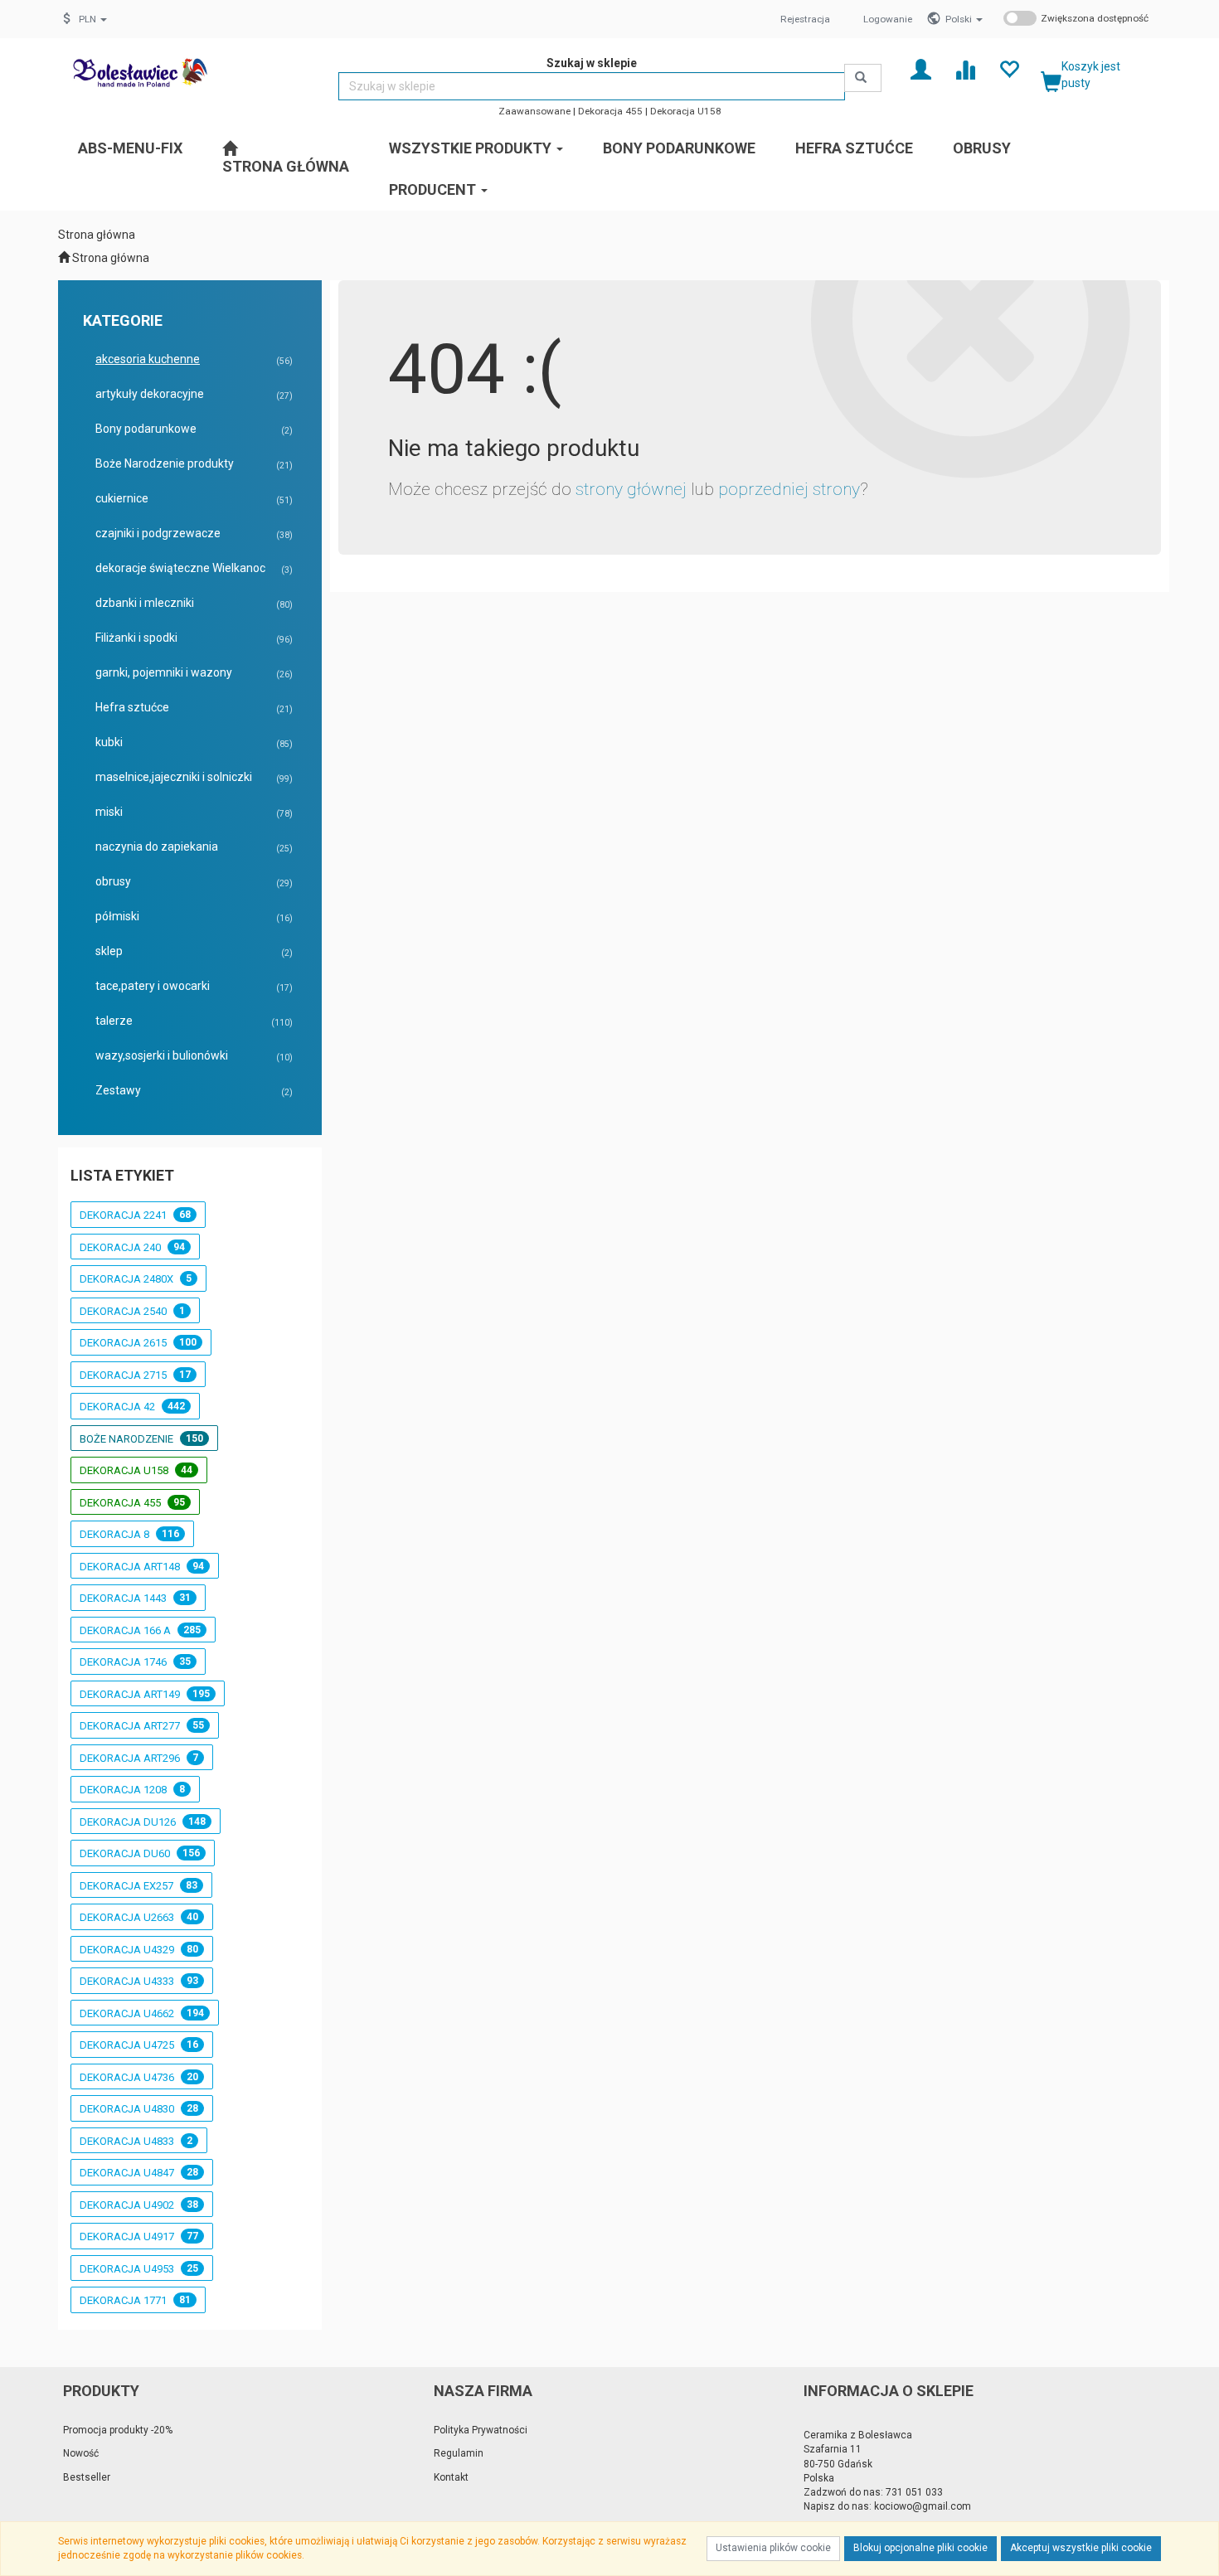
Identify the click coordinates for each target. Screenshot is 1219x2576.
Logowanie (888, 19)
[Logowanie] (921, 68)
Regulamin (459, 2453)
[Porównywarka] (965, 68)
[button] (964, 19)
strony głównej (631, 489)
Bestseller (87, 2477)
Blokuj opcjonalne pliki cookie (920, 2548)
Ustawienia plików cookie (773, 2548)
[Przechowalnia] (1009, 68)
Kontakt (451, 2477)
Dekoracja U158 (686, 111)
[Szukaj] (863, 78)
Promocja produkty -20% (118, 2430)
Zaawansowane (534, 111)
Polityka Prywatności (481, 2430)
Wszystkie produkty (472, 148)
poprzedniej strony (789, 489)
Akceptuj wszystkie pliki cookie (1081, 2548)
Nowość (81, 2453)
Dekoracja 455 (610, 111)
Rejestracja (805, 19)
